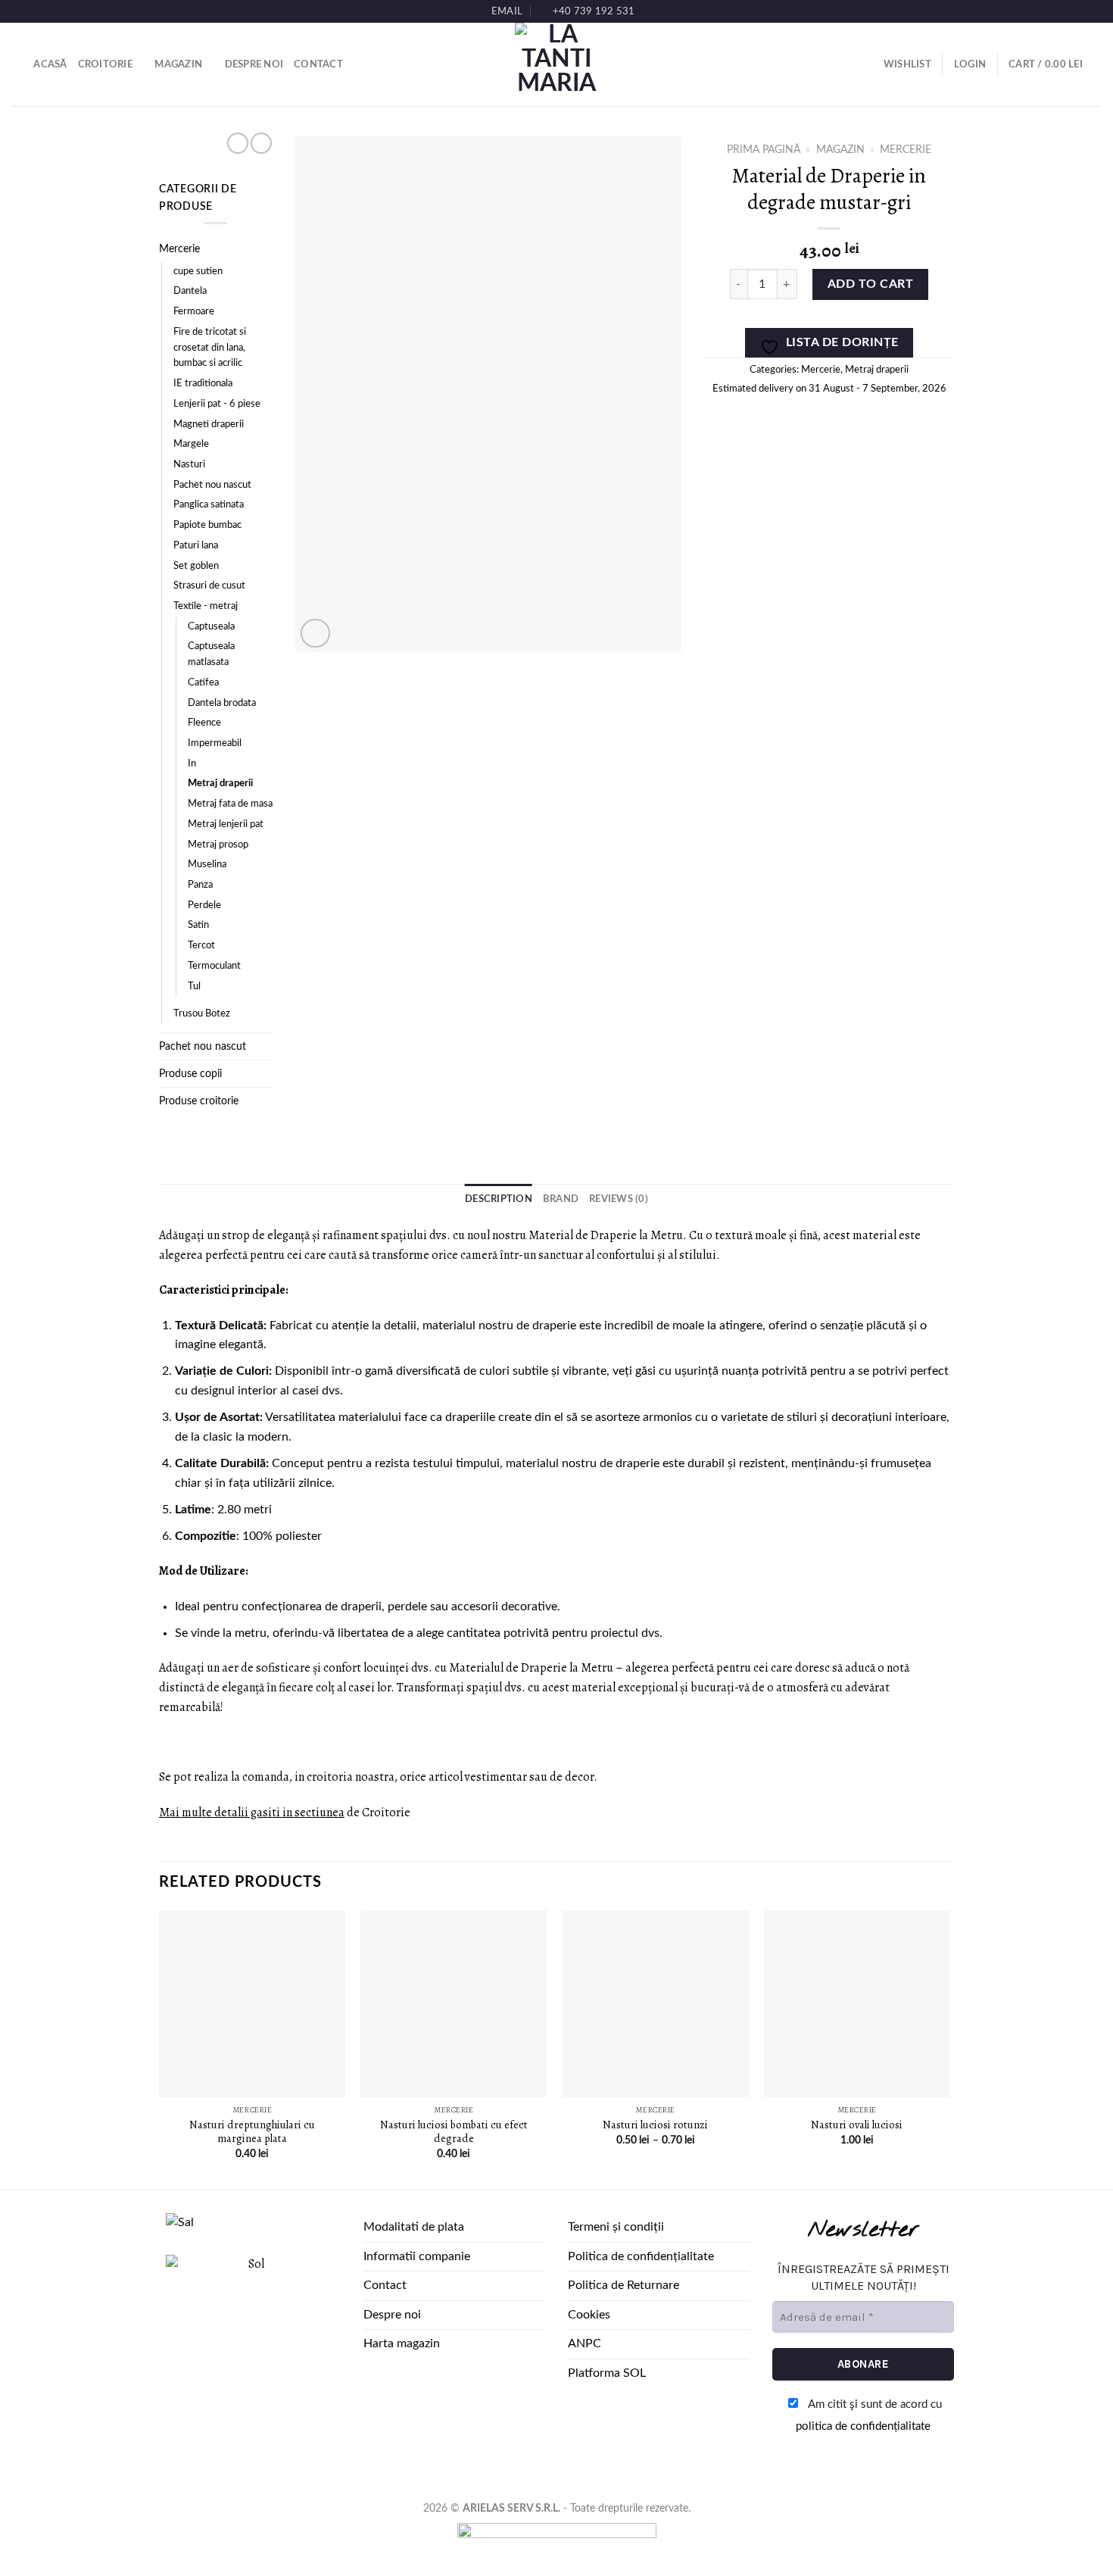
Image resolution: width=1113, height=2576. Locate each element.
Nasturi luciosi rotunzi (655, 2125)
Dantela (190, 291)
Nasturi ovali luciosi (857, 2125)
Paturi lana (196, 546)
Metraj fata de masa (230, 804)
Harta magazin (402, 2343)
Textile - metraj (206, 606)
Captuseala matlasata (211, 654)
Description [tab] (499, 1199)
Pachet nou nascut (212, 485)
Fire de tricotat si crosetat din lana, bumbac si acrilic (210, 348)
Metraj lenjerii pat (226, 824)
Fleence (204, 723)
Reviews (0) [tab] (619, 1199)
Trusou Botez (202, 1014)
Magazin (178, 64)
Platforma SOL (607, 2373)
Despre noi (254, 64)
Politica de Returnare (624, 2285)
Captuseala (211, 627)
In (192, 764)
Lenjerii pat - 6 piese (217, 404)
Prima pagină (764, 150)
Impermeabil (215, 743)
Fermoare (194, 312)
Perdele (204, 906)
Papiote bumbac (207, 525)
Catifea (203, 683)
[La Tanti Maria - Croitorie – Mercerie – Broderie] (556, 64)
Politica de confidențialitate (641, 2256)
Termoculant (214, 966)
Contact (318, 64)
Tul (194, 987)
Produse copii (190, 1074)
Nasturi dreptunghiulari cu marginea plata (252, 2132)
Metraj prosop (218, 845)
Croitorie (105, 64)
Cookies (589, 2315)
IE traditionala (203, 384)
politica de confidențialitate (863, 2426)
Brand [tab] (561, 1199)
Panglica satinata (209, 505)
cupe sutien (198, 272)
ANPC (585, 2343)
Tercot (201, 946)
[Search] (17, 64)
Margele (191, 444)
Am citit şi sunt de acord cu (869, 2415)
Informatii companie (417, 2256)
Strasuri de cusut (209, 586)
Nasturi (189, 465)
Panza (200, 885)
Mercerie (179, 249)
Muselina (207, 865)
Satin (198, 925)
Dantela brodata (222, 703)
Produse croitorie (199, 1101)
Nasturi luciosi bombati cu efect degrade (454, 2132)
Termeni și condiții (616, 2227)
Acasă (50, 64)
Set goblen (196, 566)
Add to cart (870, 284)
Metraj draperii (220, 784)
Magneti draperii (209, 425)
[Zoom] (315, 634)
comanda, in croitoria (298, 1777)
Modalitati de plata (414, 2227)
